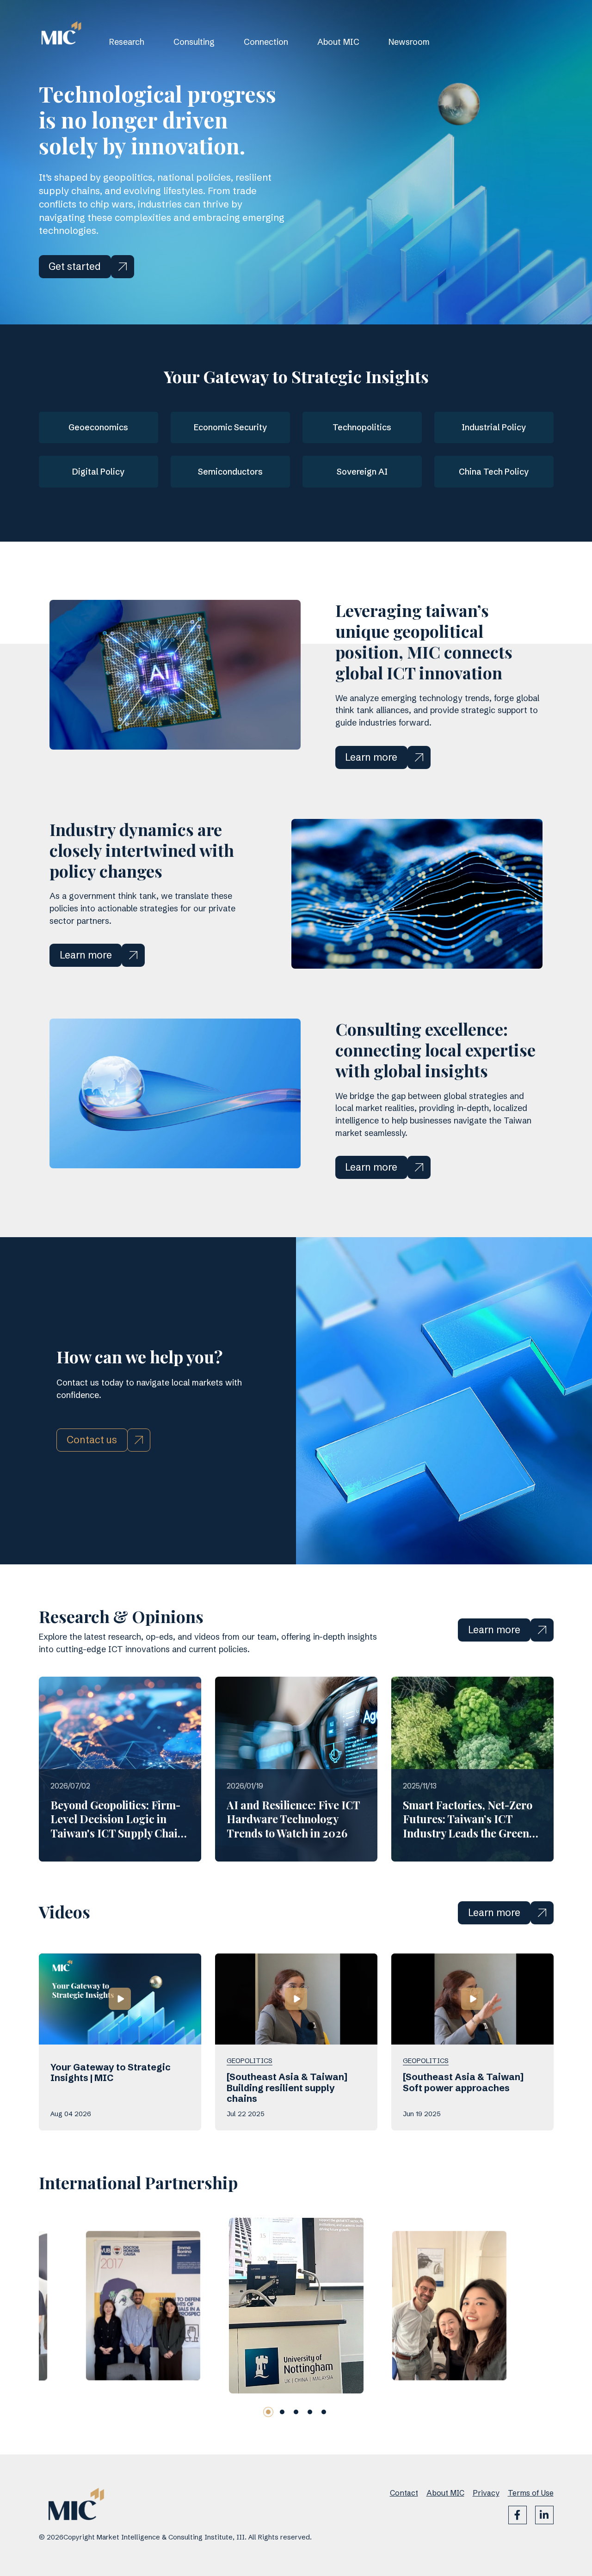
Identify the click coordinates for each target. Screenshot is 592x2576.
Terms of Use (531, 2493)
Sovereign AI (362, 472)
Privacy (486, 2493)
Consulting (194, 42)
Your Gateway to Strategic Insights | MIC (111, 2073)
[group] (143, 2306)
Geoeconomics (98, 427)
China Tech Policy (494, 472)
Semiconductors (230, 472)
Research (127, 42)
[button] (268, 2412)
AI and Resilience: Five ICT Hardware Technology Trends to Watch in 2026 (293, 1819)
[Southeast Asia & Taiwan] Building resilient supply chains (287, 2088)
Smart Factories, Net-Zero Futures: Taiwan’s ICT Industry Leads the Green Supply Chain (468, 1826)
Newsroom (409, 42)
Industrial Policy (494, 427)
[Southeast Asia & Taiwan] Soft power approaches (463, 2082)
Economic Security (230, 427)
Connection (266, 42)
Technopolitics (362, 427)
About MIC (338, 42)
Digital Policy (98, 472)
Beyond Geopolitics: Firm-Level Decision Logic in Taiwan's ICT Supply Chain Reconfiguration (117, 1826)
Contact (404, 2493)
